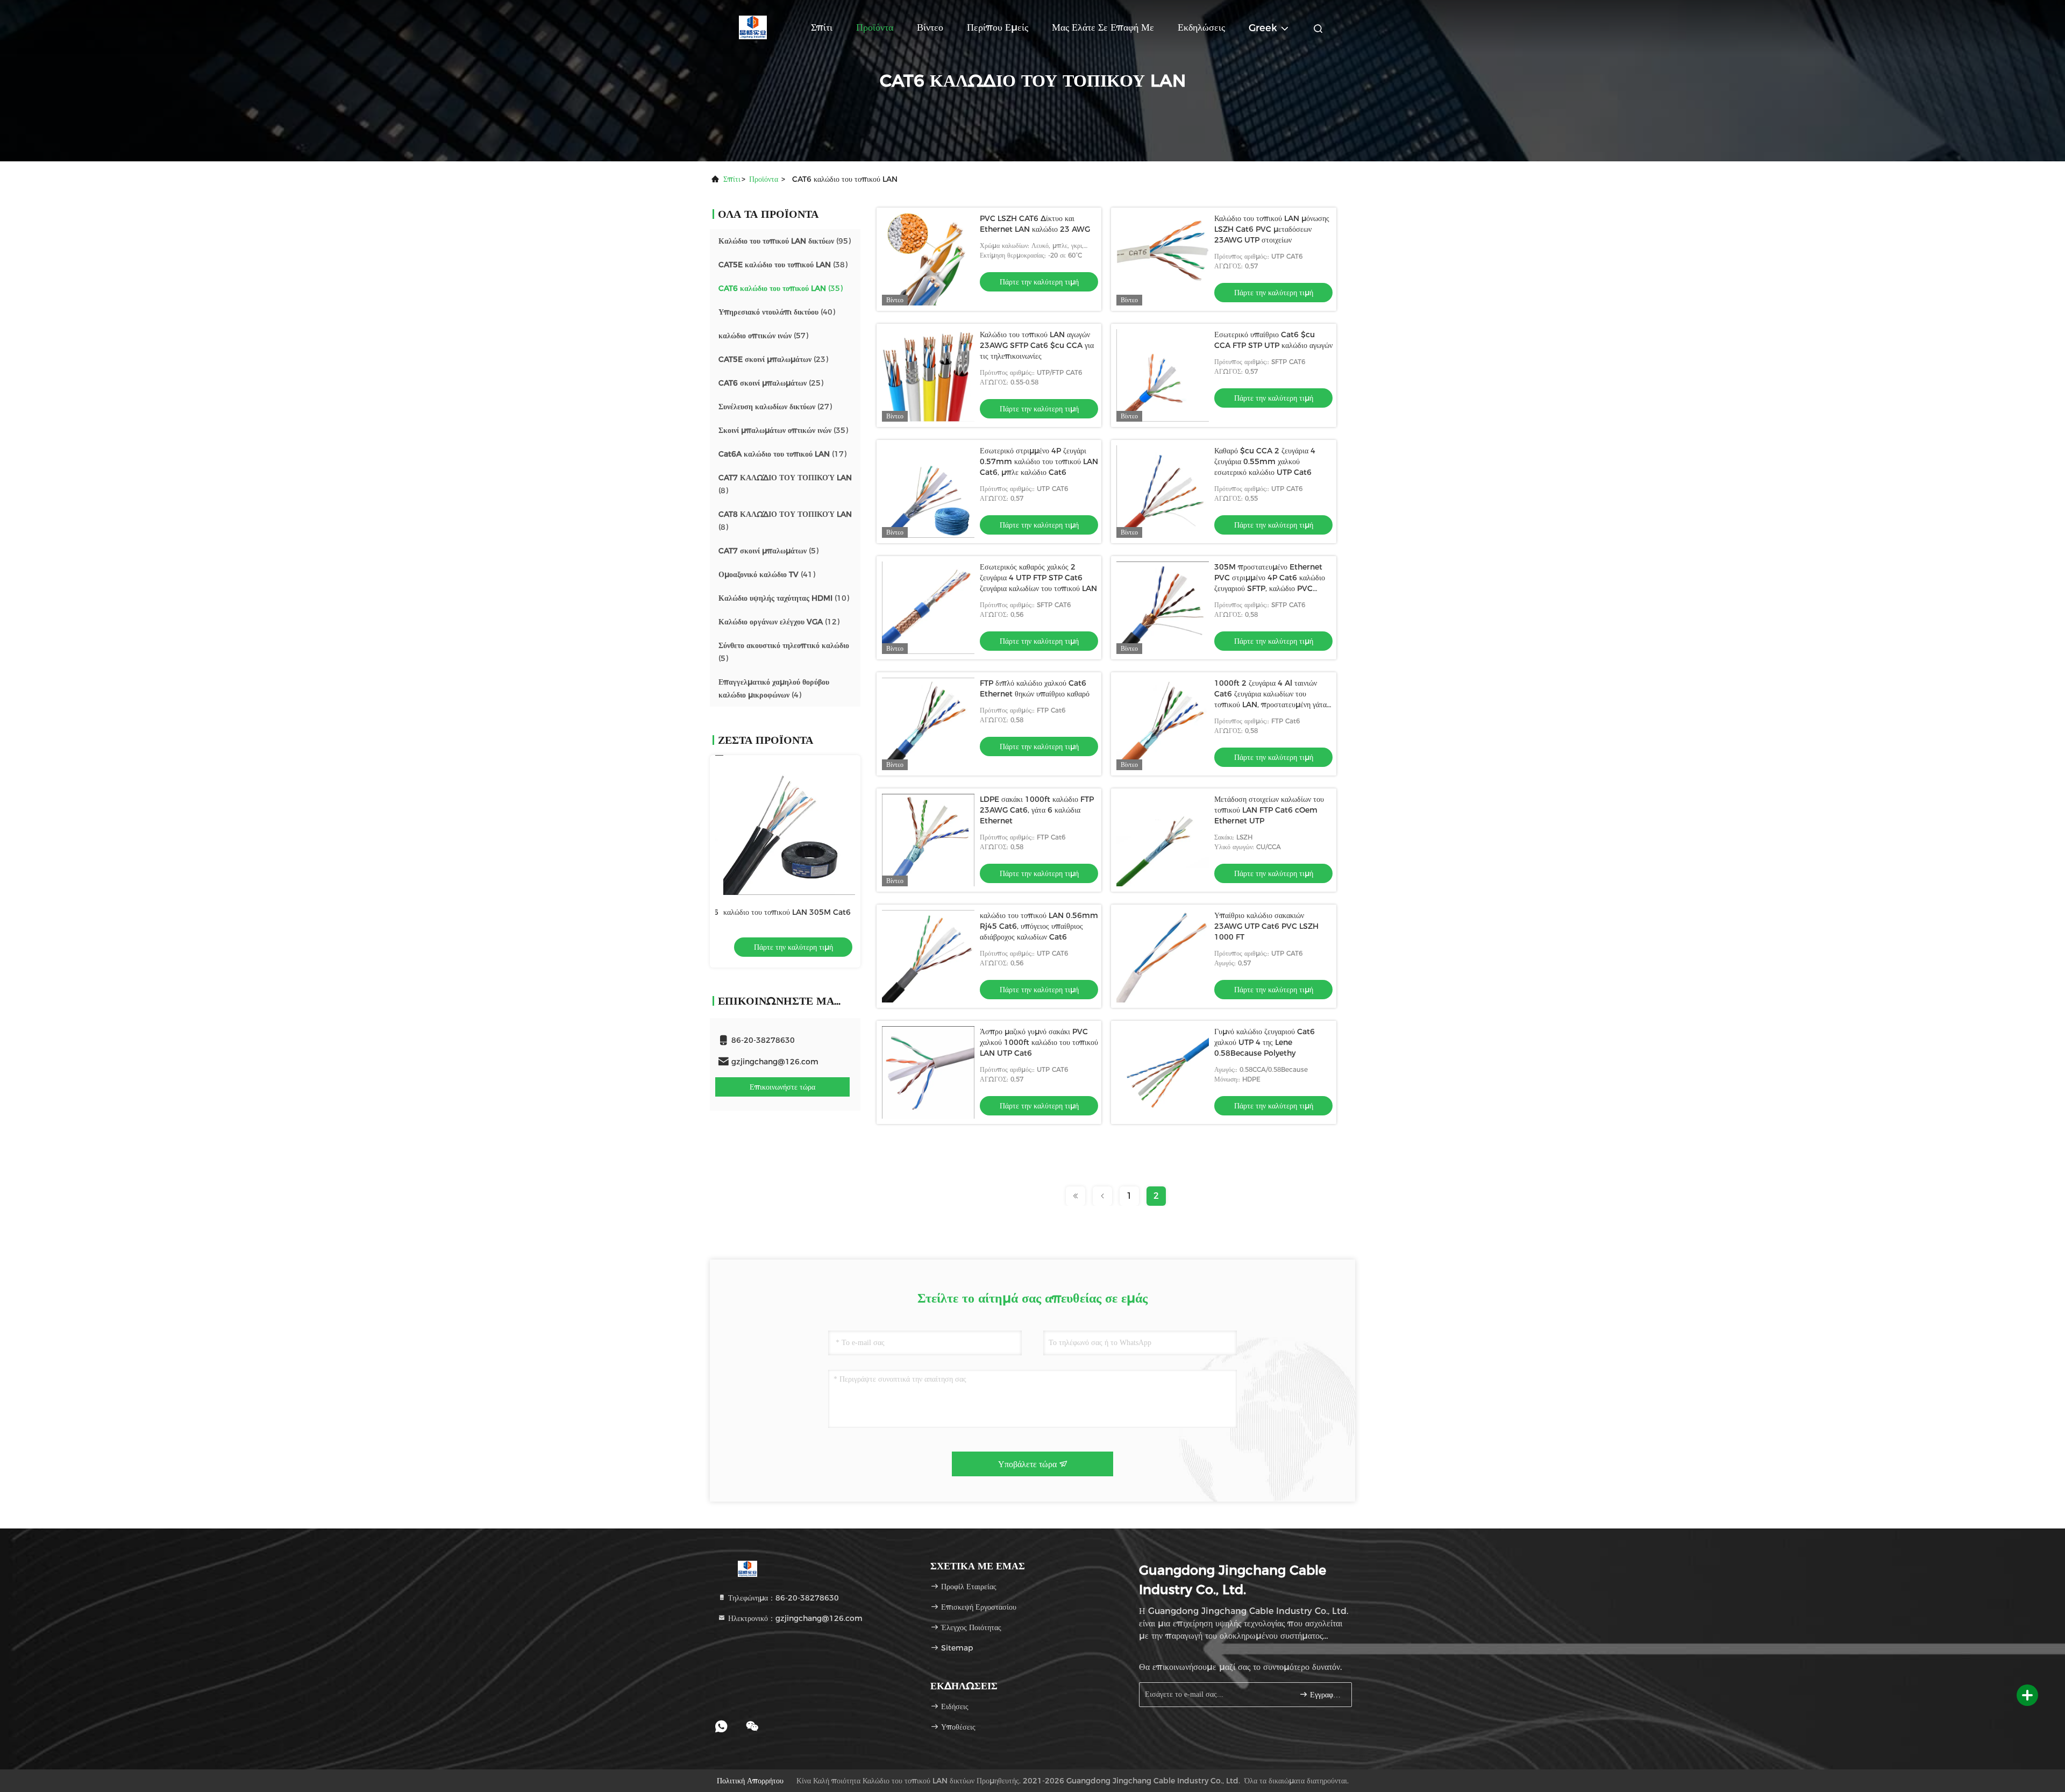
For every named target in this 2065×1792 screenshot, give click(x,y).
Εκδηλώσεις (1201, 27)
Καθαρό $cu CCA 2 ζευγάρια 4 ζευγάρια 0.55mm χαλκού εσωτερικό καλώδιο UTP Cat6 (1265, 461)
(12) (779, 622)
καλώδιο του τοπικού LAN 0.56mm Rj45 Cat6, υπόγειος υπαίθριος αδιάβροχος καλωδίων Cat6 (1039, 926)
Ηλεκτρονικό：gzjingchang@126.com (794, 1618)
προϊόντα (764, 179)
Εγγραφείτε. (1325, 1695)
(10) (784, 598)
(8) (785, 484)
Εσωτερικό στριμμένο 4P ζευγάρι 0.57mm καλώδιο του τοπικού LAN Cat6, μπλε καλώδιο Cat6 (1039, 461)
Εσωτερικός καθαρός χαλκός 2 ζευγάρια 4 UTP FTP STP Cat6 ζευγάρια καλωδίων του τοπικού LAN (1038, 578)
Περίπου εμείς (998, 27)
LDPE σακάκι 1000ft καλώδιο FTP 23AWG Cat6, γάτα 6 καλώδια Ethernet (1037, 810)
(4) (774, 688)
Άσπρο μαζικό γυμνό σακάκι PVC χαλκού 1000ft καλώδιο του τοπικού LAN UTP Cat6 (1039, 1042)
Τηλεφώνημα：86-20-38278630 (782, 1598)
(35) (781, 288)
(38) (783, 265)
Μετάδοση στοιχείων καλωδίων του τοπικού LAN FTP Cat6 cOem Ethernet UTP (1269, 810)
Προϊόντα (875, 27)
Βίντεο (930, 27)
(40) (777, 312)
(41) (767, 574)
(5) (768, 551)
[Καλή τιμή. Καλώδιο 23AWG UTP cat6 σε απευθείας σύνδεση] (796, 825)
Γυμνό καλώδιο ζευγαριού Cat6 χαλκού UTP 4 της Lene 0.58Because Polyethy (1265, 1042)
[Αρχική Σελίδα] (753, 27)
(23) (773, 359)
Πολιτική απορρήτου (750, 1781)
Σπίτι (822, 27)
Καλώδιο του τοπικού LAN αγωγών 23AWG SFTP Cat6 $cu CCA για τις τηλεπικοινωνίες (1037, 345)
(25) (771, 383)
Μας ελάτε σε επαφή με (1103, 27)
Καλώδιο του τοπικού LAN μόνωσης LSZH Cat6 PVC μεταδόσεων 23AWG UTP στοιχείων (1272, 229)
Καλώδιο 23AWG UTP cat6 (772, 912)
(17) (782, 454)
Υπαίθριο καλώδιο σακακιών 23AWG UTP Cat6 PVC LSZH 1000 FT (1266, 926)
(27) (775, 407)
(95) (785, 241)
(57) (763, 336)
